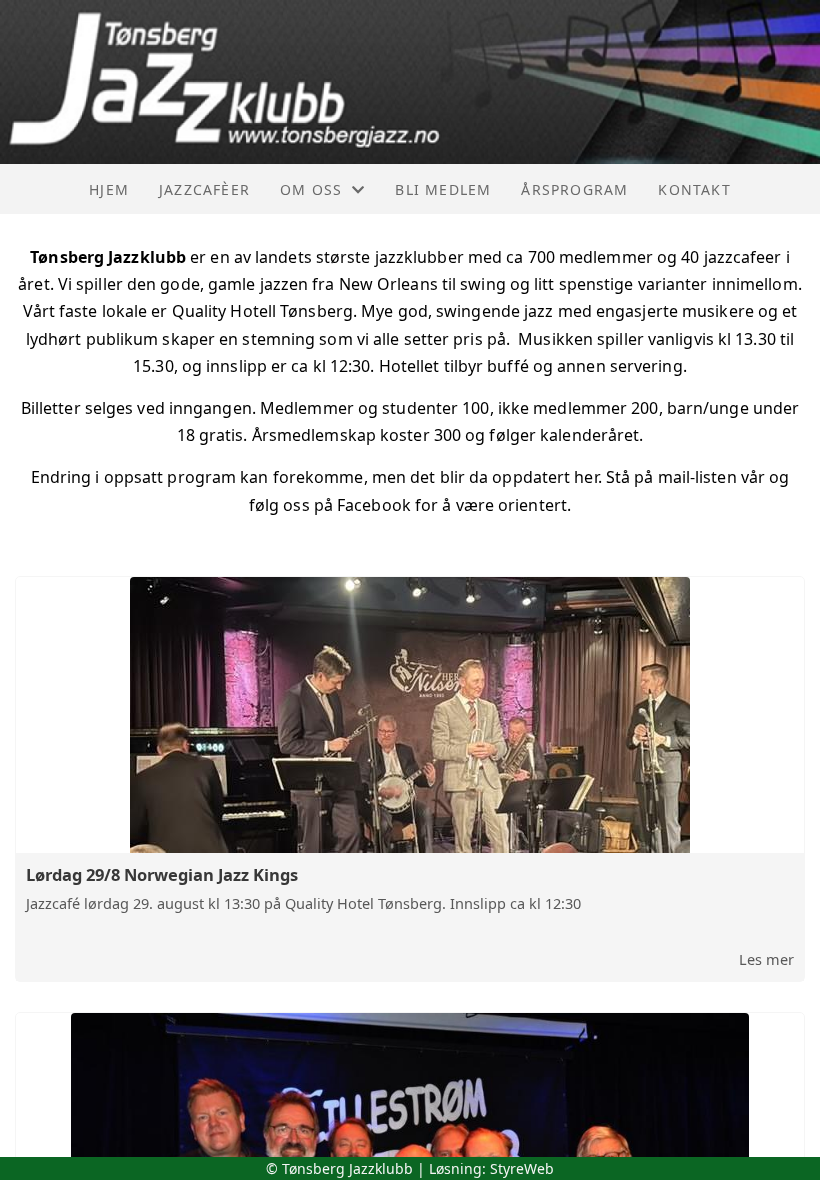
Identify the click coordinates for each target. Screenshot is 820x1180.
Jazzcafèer (204, 189)
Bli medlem (443, 189)
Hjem (109, 189)
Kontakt (694, 189)
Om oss (311, 189)
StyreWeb (522, 1168)
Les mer (766, 959)
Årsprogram (574, 189)
